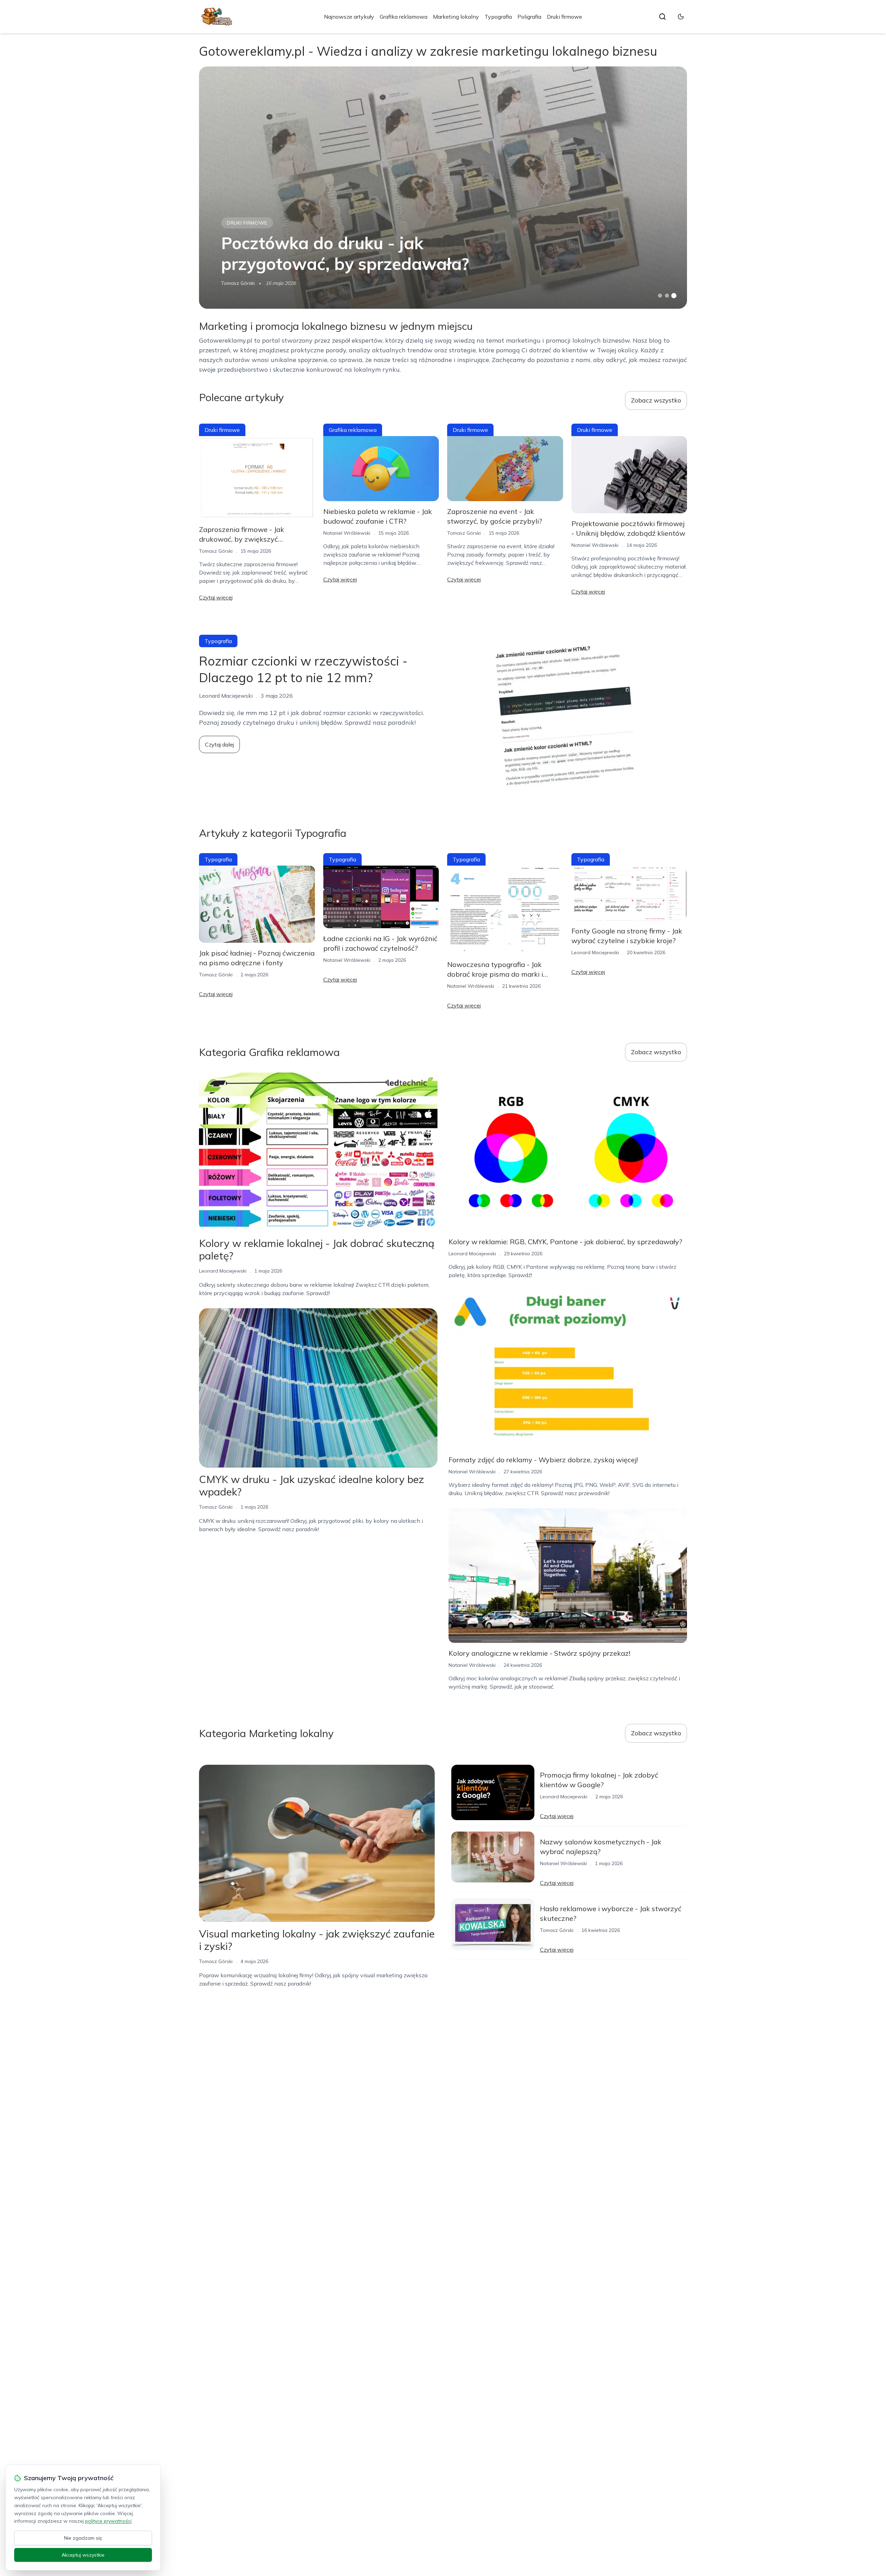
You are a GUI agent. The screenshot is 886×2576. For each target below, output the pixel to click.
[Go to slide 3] (674, 296)
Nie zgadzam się (83, 2538)
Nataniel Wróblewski (347, 533)
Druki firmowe (564, 17)
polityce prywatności (108, 2521)
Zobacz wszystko (656, 400)
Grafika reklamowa (404, 17)
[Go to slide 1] (660, 296)
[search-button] (662, 17)
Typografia (498, 17)
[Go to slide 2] (667, 296)
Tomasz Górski (238, 283)
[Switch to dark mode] (681, 17)
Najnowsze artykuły (349, 17)
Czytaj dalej (219, 744)
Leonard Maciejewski (595, 952)
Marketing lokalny (456, 17)
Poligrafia (529, 17)
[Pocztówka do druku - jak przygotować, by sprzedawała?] (443, 188)
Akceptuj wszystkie (83, 2555)
